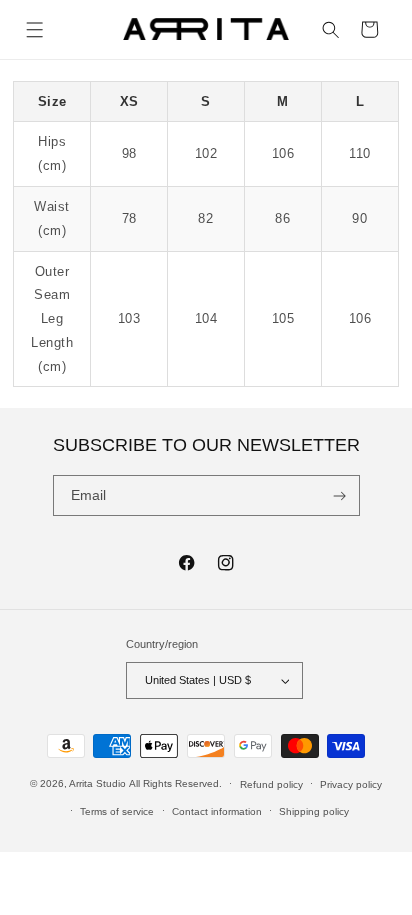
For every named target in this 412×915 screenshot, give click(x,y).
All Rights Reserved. (175, 783)
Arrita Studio (97, 783)
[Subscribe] (339, 496)
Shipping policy (314, 811)
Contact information (217, 811)
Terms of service (117, 811)
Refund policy (271, 784)
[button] (35, 29)
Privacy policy (351, 784)
